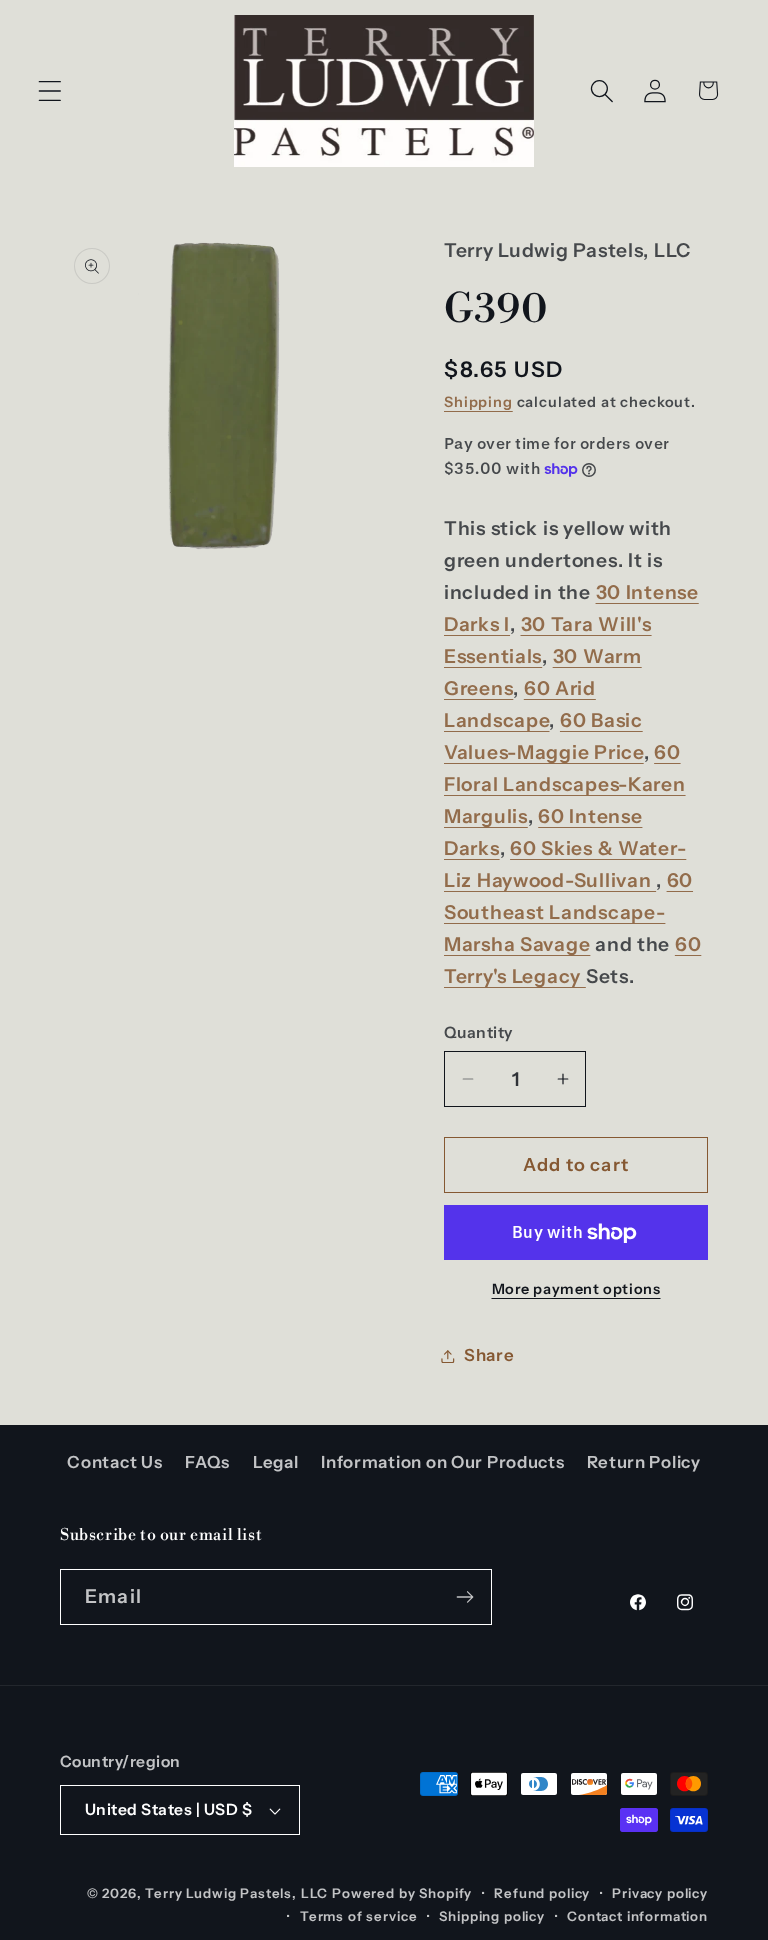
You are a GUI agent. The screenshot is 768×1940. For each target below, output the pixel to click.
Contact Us (114, 1462)
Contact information (637, 1916)
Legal (276, 1462)
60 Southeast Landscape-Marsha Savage (568, 912)
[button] (50, 90)
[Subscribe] (464, 1597)
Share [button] (489, 1355)
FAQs (207, 1462)
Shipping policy (492, 1916)
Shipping (478, 402)
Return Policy (643, 1462)
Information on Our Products (442, 1462)
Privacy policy (660, 1893)
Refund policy (542, 1893)
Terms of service (358, 1916)
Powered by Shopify (402, 1893)
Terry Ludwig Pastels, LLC (236, 1893)
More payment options (576, 1289)
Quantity (478, 1032)
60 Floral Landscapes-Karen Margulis (565, 784)
